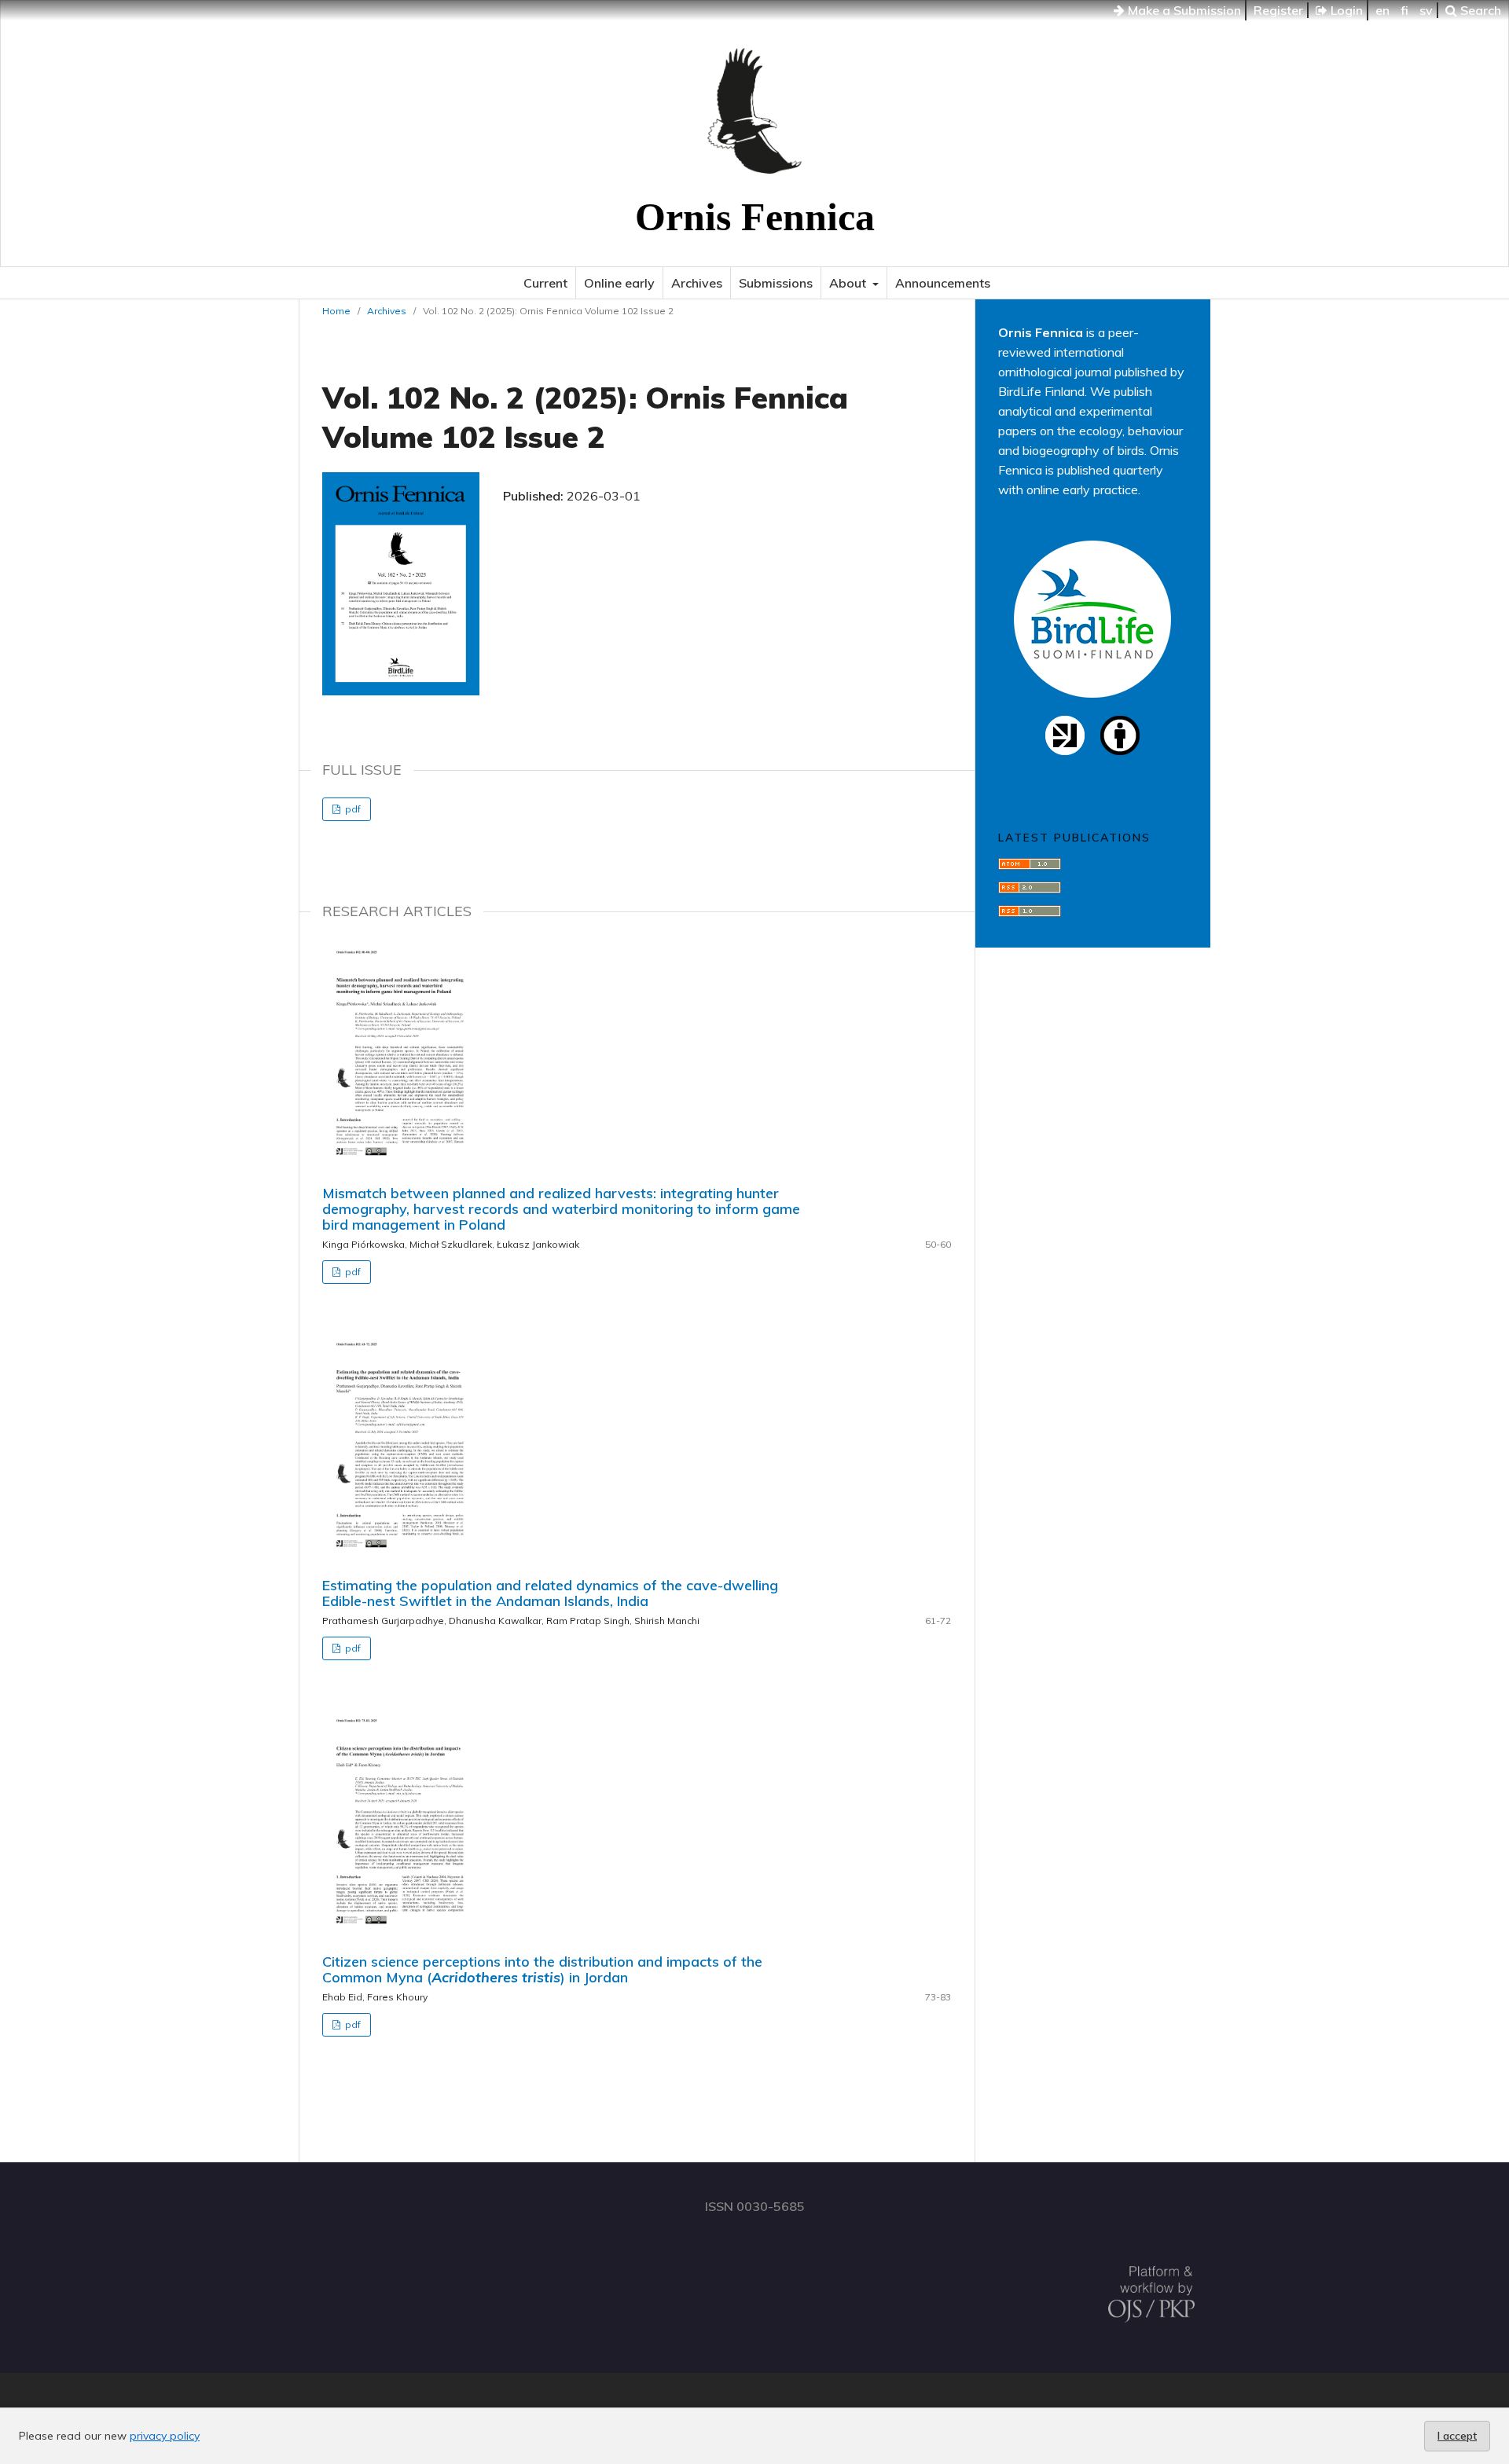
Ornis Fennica (755, 217)
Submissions (776, 283)
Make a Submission (1183, 10)
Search (1479, 10)
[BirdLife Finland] (1092, 693)
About (849, 283)
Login (1345, 10)
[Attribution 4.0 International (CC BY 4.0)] (1120, 750)
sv (1426, 10)
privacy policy (165, 2436)
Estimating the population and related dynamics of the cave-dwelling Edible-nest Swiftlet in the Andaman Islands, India (550, 1593)
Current (545, 283)
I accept (1457, 2436)
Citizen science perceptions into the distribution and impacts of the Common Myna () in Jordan (542, 1969)
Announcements (943, 283)
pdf (352, 809)
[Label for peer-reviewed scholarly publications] (1065, 750)
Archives (697, 283)
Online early (619, 283)
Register (1278, 10)
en (1382, 10)
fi (1404, 10)
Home (336, 311)
